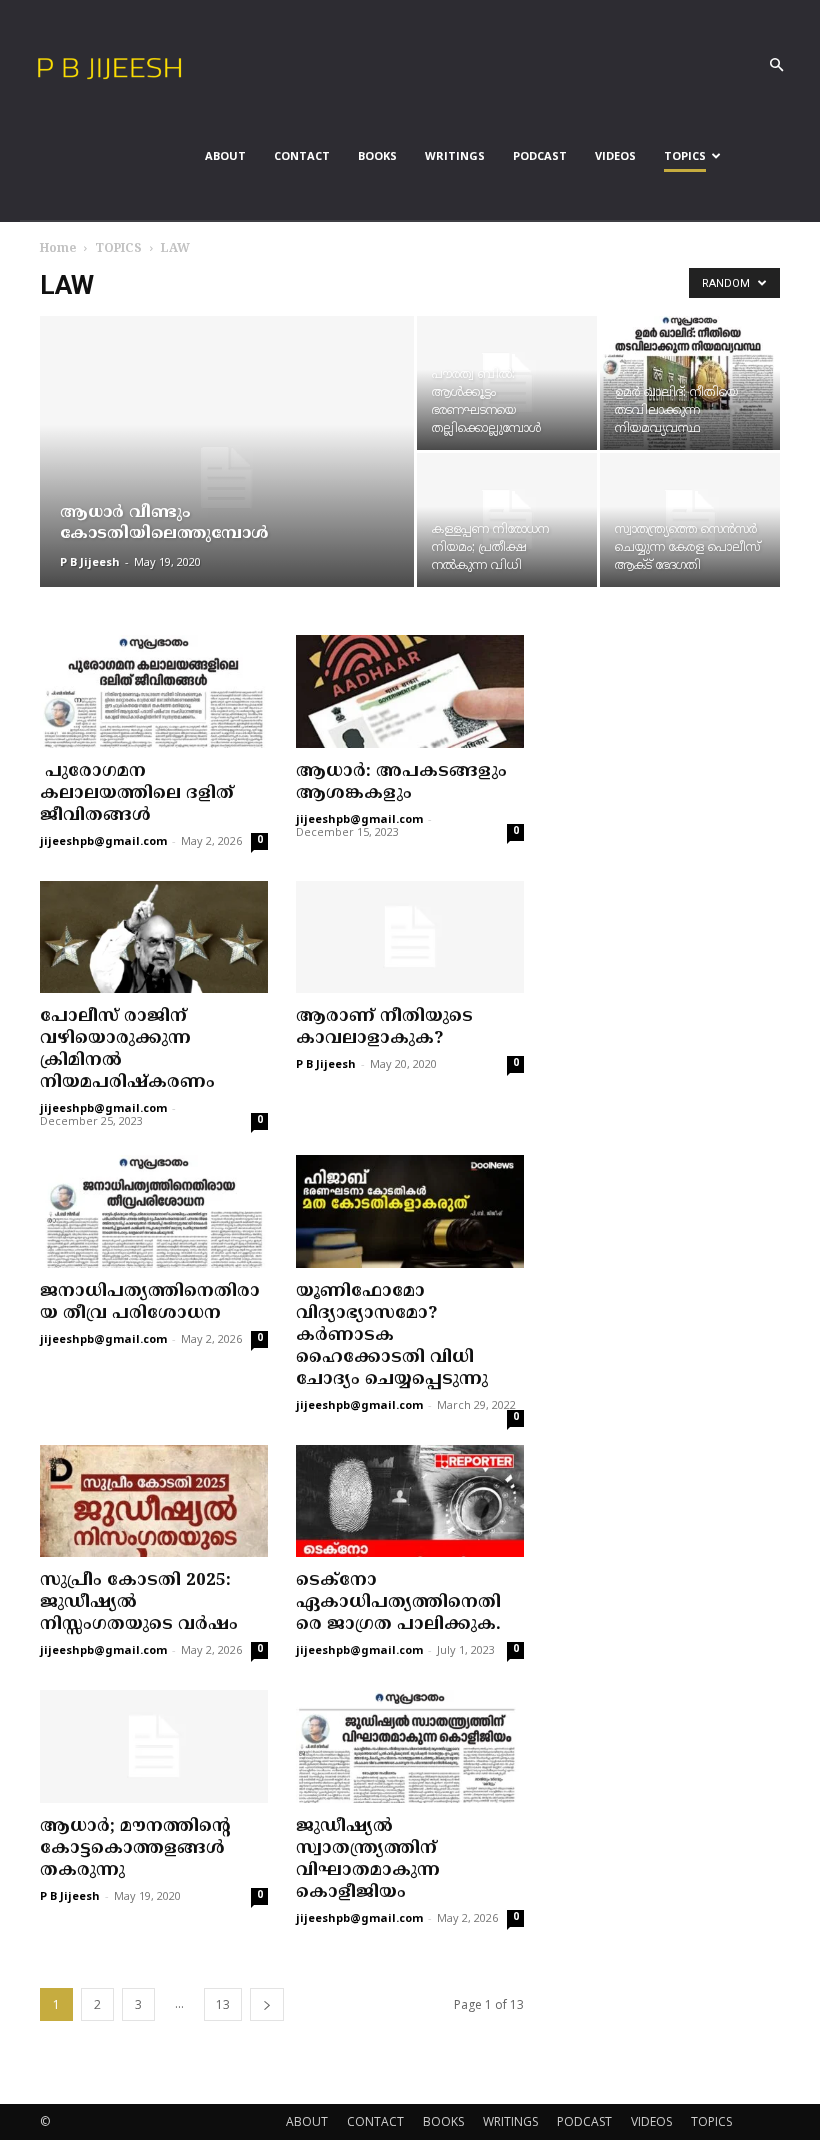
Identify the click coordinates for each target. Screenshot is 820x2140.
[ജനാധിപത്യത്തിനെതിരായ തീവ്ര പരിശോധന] (154, 1211)
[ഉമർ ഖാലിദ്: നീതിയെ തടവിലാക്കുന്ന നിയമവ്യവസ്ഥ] (690, 383)
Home (58, 249)
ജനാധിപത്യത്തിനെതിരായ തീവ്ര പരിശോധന (150, 1303)
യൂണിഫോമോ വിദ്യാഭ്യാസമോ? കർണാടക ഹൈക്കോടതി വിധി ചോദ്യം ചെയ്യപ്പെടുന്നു (392, 1336)
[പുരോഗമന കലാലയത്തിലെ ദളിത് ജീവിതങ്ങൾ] (154, 691)
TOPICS (685, 155)
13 (223, 2004)
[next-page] (267, 2004)
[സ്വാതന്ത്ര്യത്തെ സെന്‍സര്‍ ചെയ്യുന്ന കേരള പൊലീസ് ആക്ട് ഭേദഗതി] (690, 520)
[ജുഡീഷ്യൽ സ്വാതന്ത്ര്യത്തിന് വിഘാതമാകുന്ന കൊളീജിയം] (410, 1746)
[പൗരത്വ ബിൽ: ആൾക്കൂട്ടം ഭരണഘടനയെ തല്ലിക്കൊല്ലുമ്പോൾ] (507, 383)
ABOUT (225, 155)
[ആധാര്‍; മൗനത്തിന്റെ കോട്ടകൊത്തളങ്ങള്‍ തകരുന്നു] (154, 1746)
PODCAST (540, 155)
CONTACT (302, 155)
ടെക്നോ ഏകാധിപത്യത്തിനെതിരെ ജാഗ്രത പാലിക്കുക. (398, 1603)
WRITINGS (455, 155)
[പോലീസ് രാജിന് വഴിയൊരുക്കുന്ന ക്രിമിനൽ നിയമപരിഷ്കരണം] (154, 937)
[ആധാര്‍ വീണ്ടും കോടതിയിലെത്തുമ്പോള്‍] (227, 478)
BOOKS (377, 155)
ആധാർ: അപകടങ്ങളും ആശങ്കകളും (401, 783)
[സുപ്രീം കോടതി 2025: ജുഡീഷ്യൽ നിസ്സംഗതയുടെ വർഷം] (154, 1501)
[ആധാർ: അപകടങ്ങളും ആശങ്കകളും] (410, 691)
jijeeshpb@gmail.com (103, 842)
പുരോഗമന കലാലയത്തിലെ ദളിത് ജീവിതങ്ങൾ (137, 794)
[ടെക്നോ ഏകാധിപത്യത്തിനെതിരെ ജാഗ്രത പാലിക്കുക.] (410, 1501)
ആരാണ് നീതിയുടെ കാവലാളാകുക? (384, 1028)
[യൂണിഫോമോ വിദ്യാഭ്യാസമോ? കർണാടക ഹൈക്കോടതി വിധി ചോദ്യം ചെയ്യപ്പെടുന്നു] (410, 1211)
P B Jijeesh (90, 561)
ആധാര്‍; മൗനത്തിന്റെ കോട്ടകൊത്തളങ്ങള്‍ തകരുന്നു (135, 1849)
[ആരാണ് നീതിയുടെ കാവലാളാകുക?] (410, 937)
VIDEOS (615, 155)
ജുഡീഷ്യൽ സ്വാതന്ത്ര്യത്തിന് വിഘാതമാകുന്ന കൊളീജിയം (368, 1860)
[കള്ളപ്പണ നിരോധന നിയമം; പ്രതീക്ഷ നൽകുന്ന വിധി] (507, 520)
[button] (776, 65)
